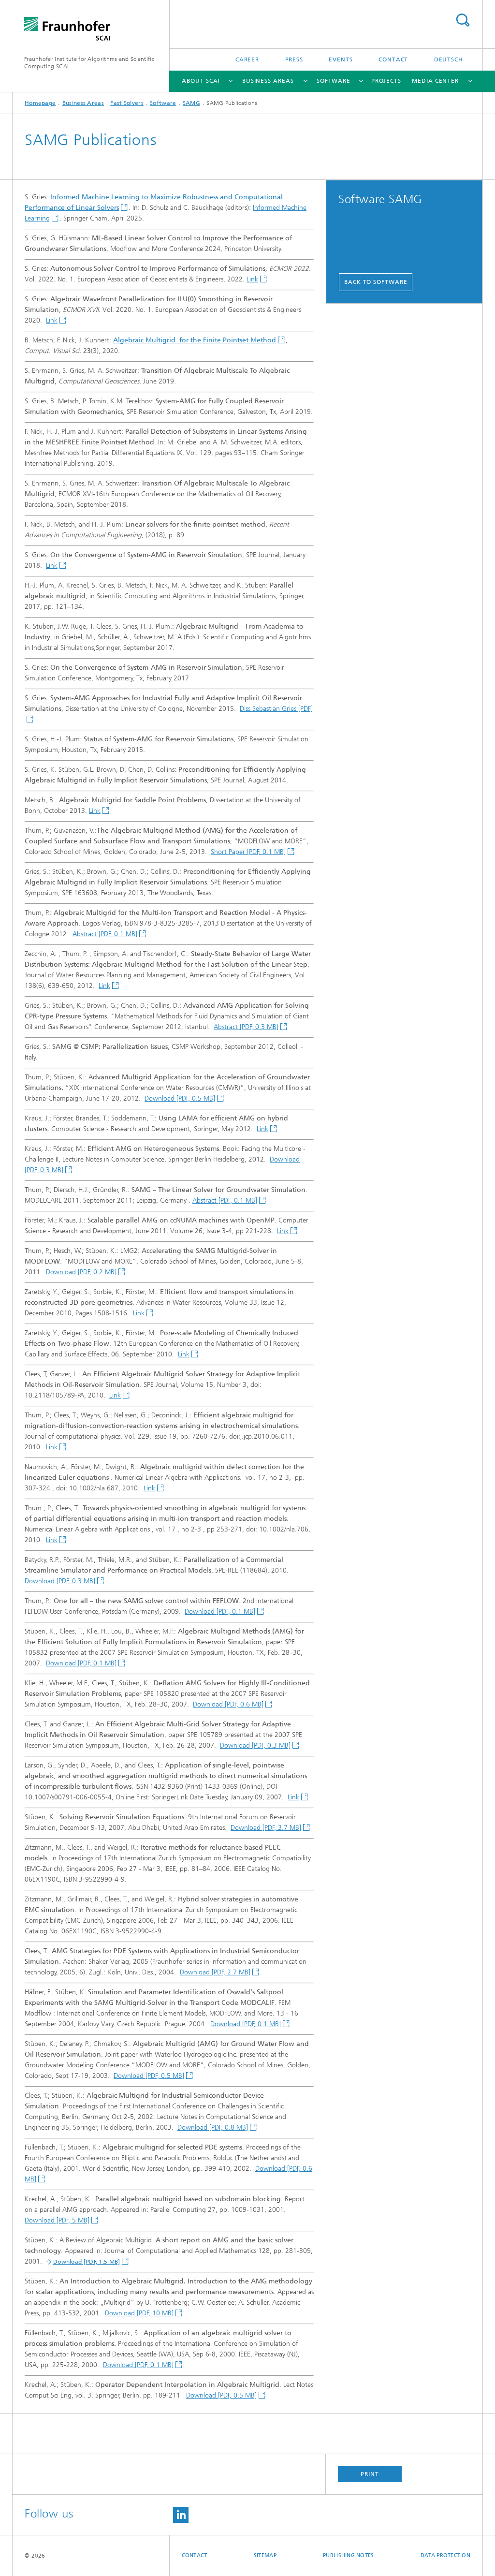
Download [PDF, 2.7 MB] (215, 1972)
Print (370, 2474)
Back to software (376, 282)
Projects (386, 81)
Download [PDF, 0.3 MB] (60, 1581)
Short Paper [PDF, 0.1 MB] (248, 852)
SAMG (191, 103)
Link (252, 279)
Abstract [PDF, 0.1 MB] (105, 934)
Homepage (40, 103)
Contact (393, 59)
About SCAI (201, 81)
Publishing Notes (348, 2555)
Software (334, 81)
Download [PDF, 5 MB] (57, 2220)
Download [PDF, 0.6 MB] (228, 1704)
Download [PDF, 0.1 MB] (220, 1612)
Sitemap (265, 2555)
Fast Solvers (127, 103)
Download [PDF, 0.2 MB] (81, 1272)
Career (247, 59)
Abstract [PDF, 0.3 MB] (246, 1027)
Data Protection (445, 2555)
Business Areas (268, 81)
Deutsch (449, 59)
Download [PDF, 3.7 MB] (266, 1828)
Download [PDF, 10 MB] (139, 2313)
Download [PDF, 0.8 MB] (213, 2127)
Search (463, 20)
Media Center (435, 81)
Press (294, 59)
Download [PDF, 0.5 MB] (180, 1098)
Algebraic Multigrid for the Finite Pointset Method (195, 340)
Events (341, 59)
